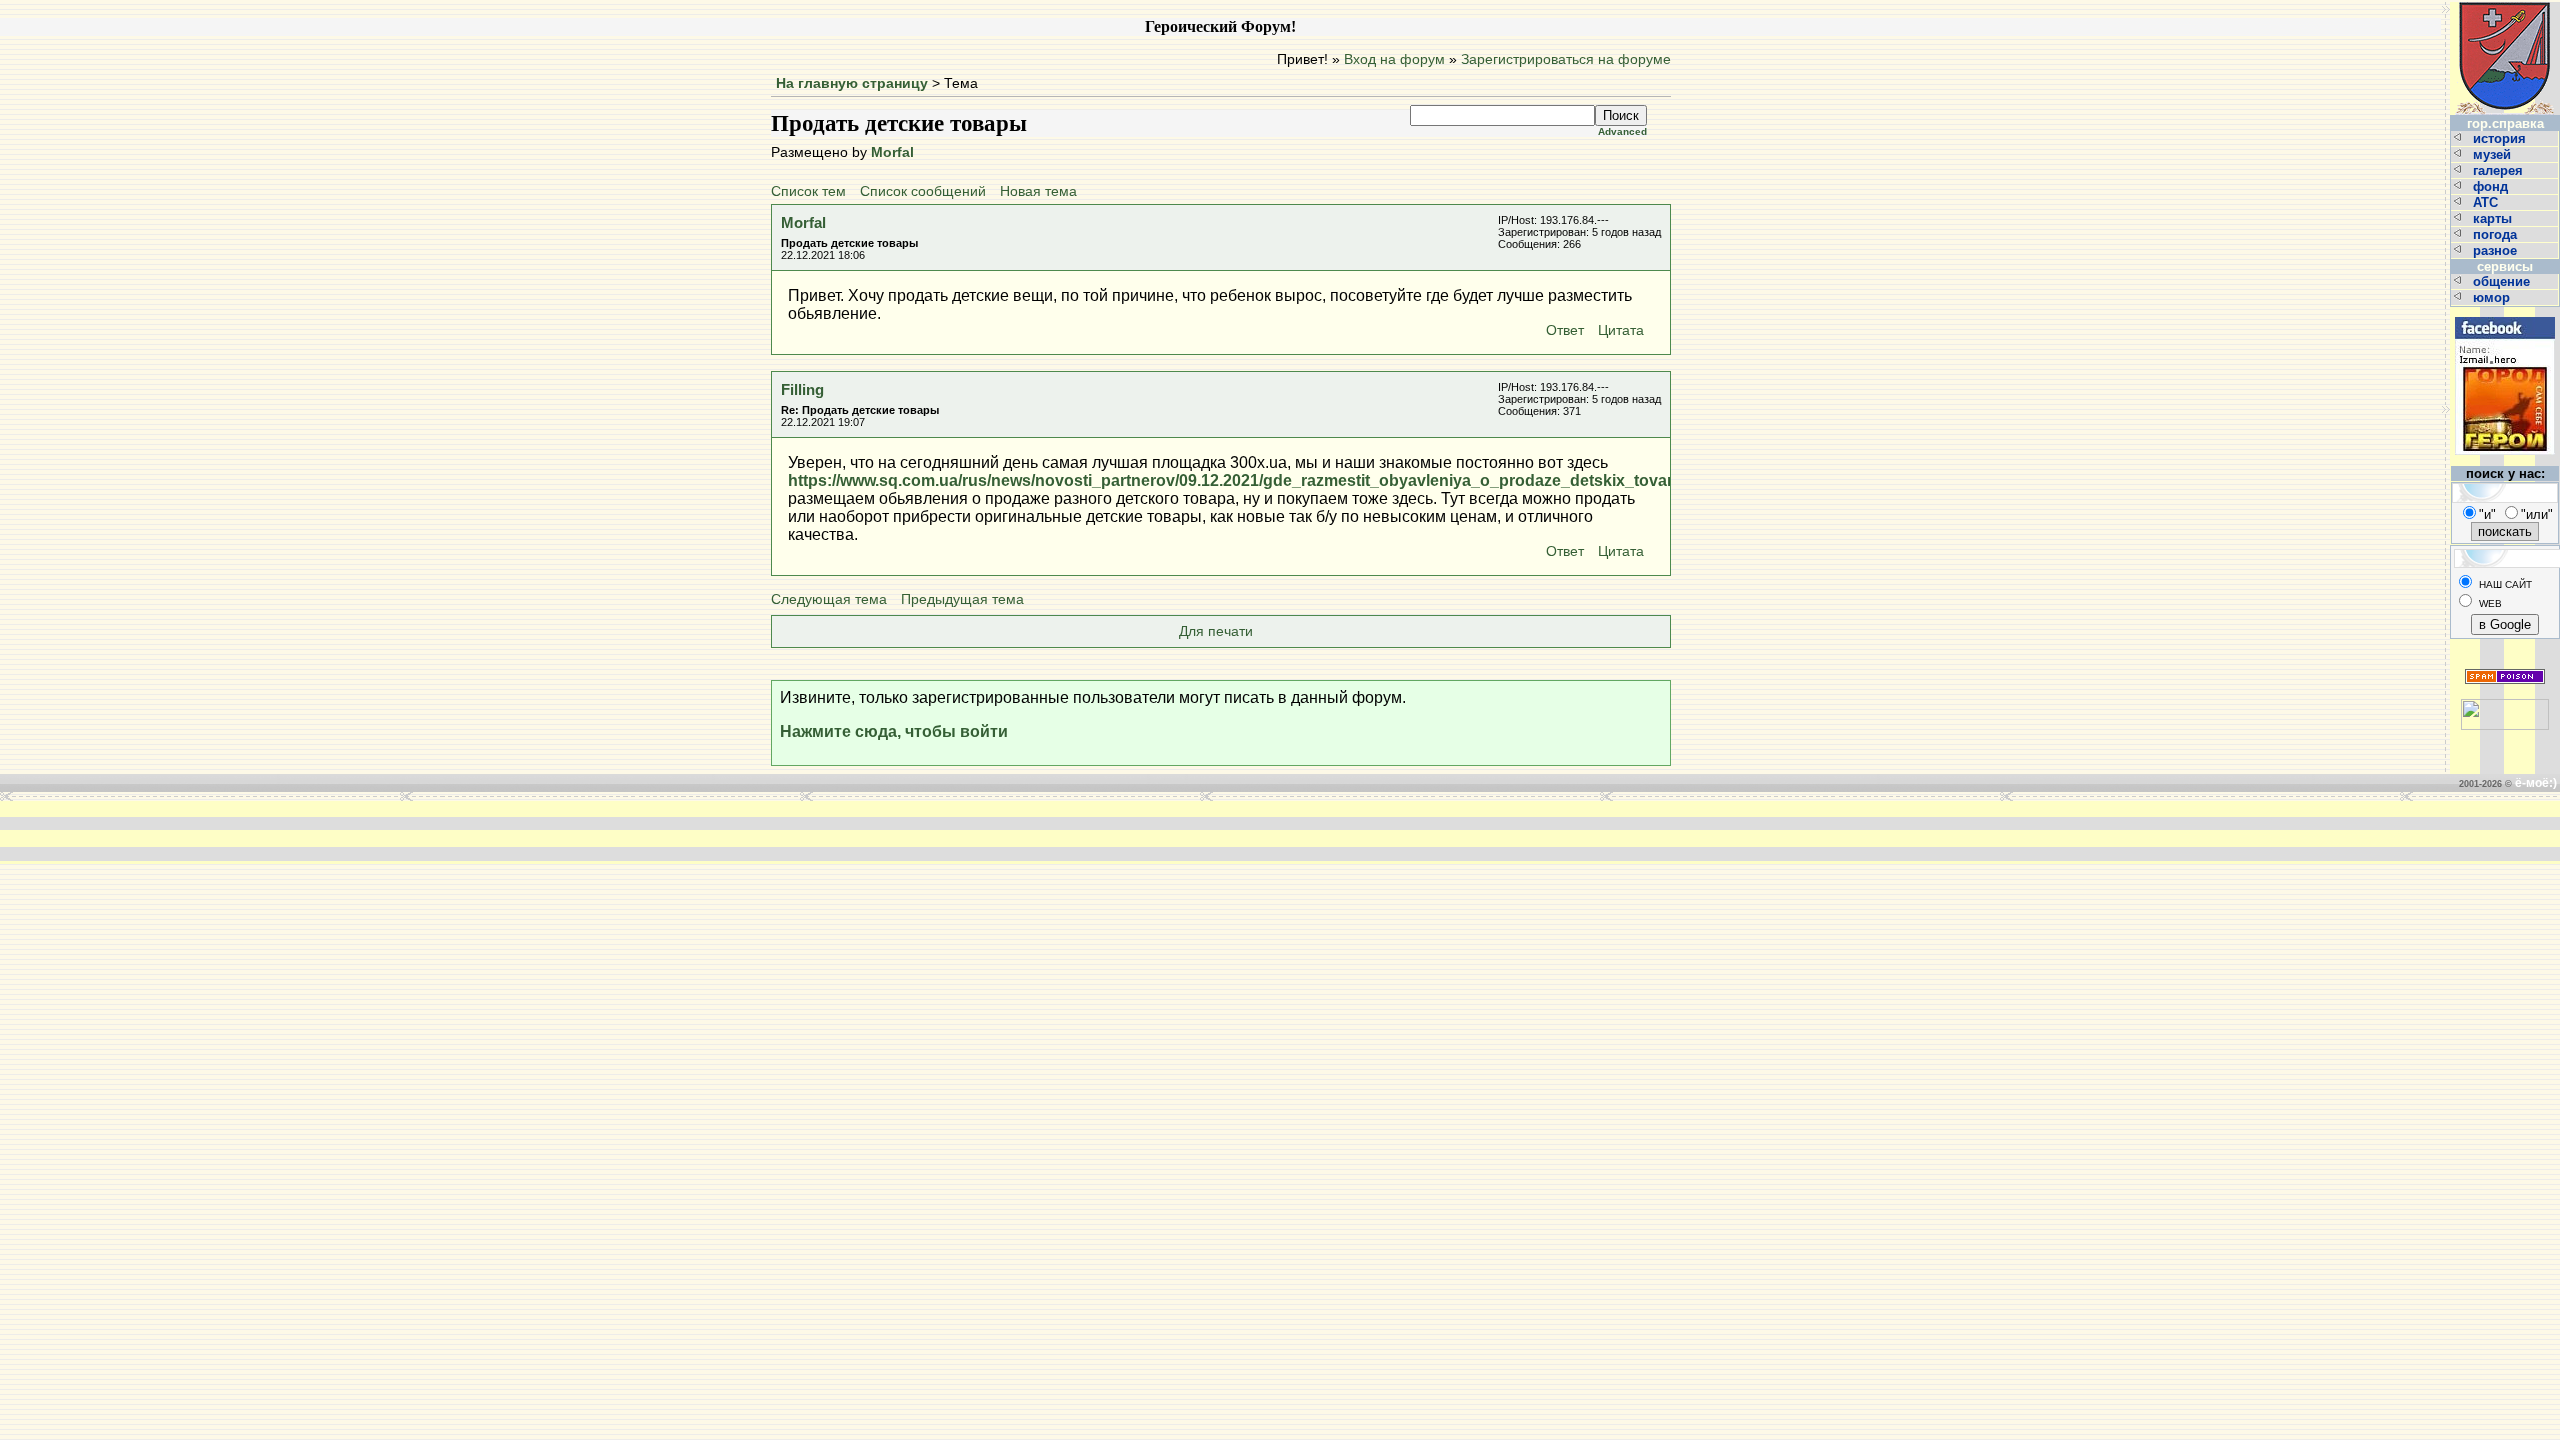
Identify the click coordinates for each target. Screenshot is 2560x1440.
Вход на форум (1394, 59)
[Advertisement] (978, 831)
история (2501, 138)
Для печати (1216, 631)
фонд (2492, 186)
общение (2503, 281)
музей (2494, 154)
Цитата (1621, 330)
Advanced (1622, 131)
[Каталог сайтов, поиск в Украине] (2505, 706)
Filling (802, 389)
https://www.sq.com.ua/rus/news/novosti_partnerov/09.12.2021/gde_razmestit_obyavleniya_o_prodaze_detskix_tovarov (1240, 480)
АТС (2487, 202)
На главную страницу (852, 83)
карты (2494, 218)
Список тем (808, 191)
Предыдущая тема (962, 599)
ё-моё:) (2536, 783)
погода (2497, 234)
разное (2497, 250)
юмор (2493, 297)
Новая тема (1038, 191)
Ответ (1565, 330)
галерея (2500, 170)
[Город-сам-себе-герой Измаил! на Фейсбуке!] (2505, 314)
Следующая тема (829, 599)
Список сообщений (923, 191)
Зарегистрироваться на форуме (1566, 59)
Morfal (892, 152)
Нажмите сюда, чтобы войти (894, 731)
